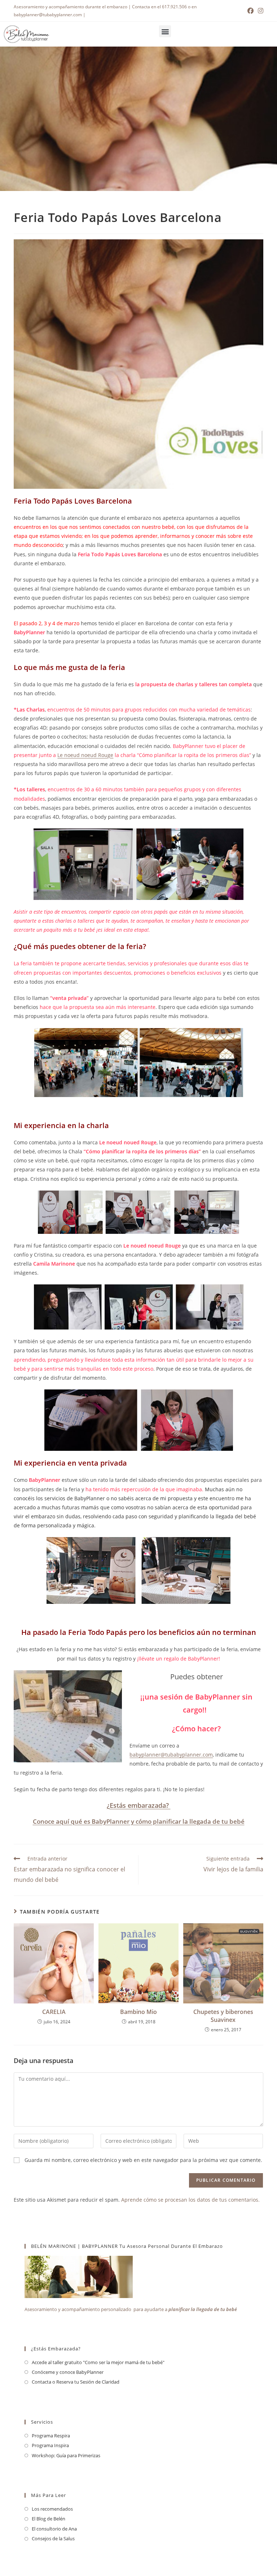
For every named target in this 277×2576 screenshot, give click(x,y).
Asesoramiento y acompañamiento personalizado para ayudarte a (131, 2309)
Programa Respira (51, 2436)
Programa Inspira (50, 2445)
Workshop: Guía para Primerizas (66, 2455)
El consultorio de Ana (54, 2529)
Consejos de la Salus (53, 2538)
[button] (165, 31)
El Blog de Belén (49, 2519)
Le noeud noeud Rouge (85, 755)
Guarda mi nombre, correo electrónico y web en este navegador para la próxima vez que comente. (143, 2160)
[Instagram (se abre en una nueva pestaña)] (260, 11)
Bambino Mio (138, 2012)
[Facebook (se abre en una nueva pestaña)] (250, 11)
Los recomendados (52, 2509)
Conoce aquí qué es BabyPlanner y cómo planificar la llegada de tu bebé (139, 1821)
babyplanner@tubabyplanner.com (171, 1755)
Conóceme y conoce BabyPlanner (68, 2372)
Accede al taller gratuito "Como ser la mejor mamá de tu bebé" (98, 2362)
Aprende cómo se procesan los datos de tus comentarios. (190, 2200)
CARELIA (54, 2012)
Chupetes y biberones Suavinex (223, 2016)
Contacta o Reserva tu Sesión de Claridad (76, 2382)
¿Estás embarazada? (139, 1805)
